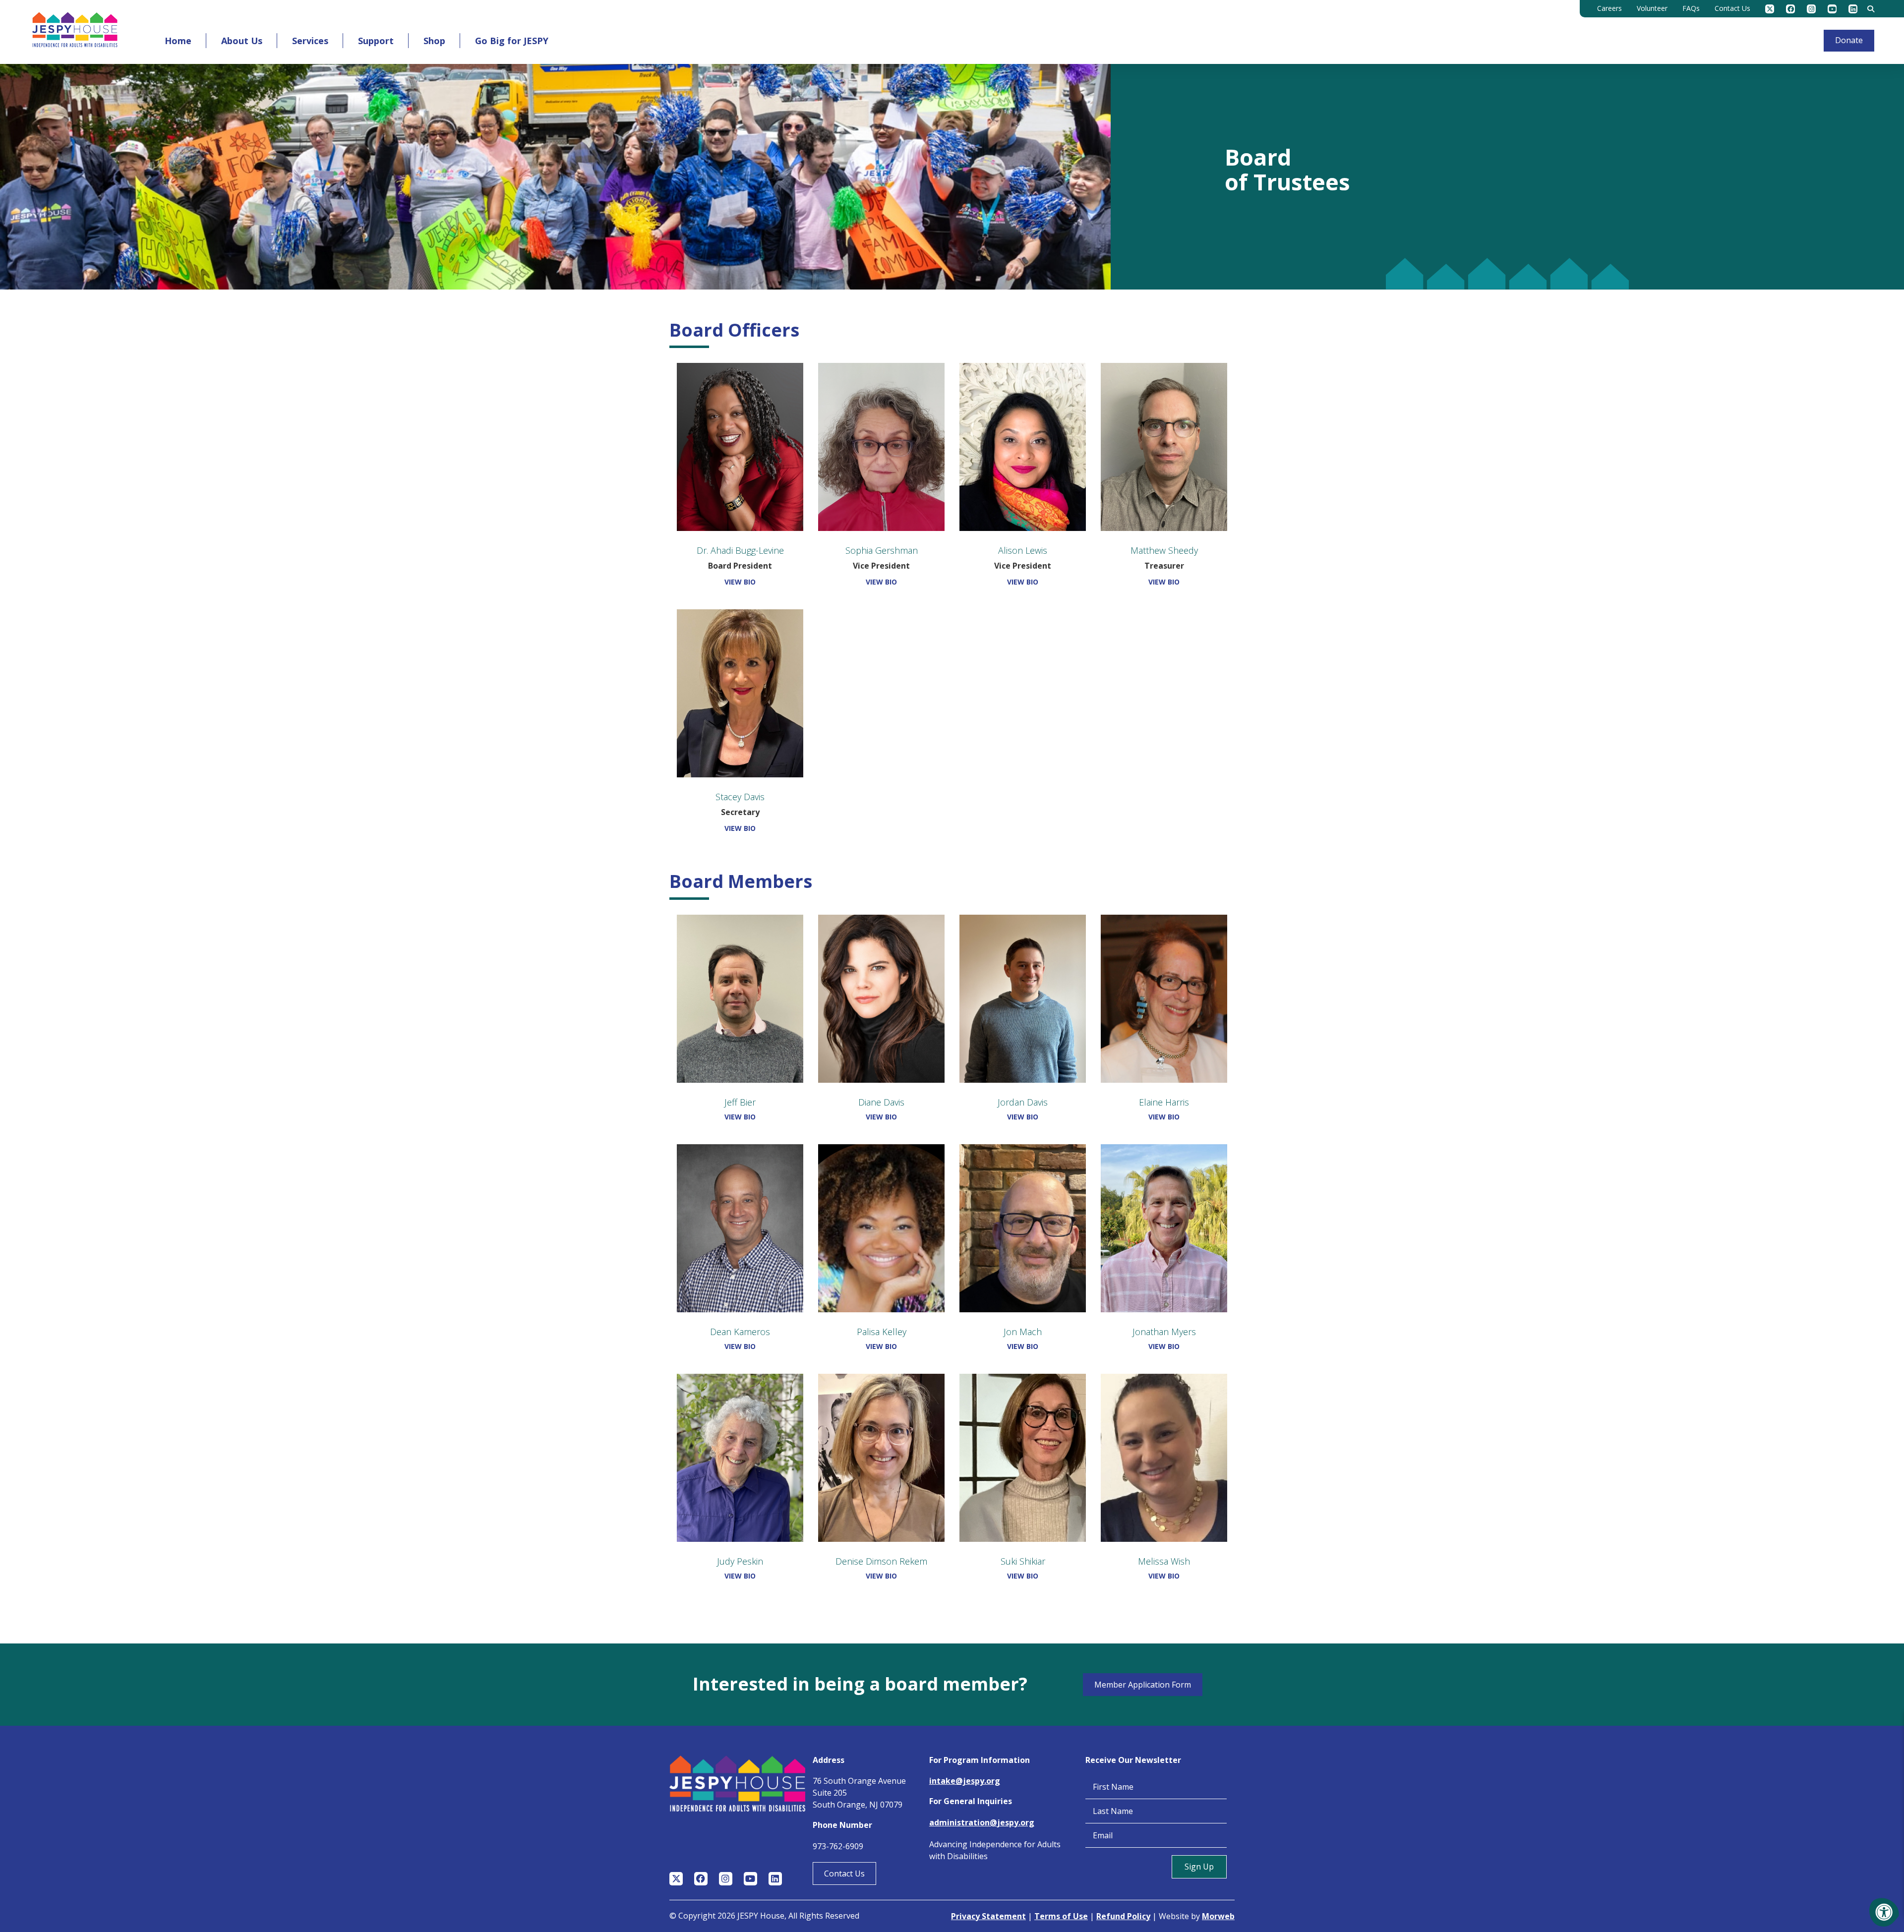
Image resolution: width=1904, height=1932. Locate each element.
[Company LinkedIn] (1853, 9)
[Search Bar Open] (1871, 9)
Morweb (1218, 1916)
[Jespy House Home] (75, 32)
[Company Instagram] (1811, 9)
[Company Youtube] (1832, 9)
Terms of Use (1061, 1916)
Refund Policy (1123, 1916)
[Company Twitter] (1770, 9)
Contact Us (844, 1873)
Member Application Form (1143, 1685)
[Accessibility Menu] (1884, 1912)
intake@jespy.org (965, 1781)
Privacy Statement (988, 1916)
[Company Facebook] (1790, 9)
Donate (1849, 40)
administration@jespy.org (982, 1822)
